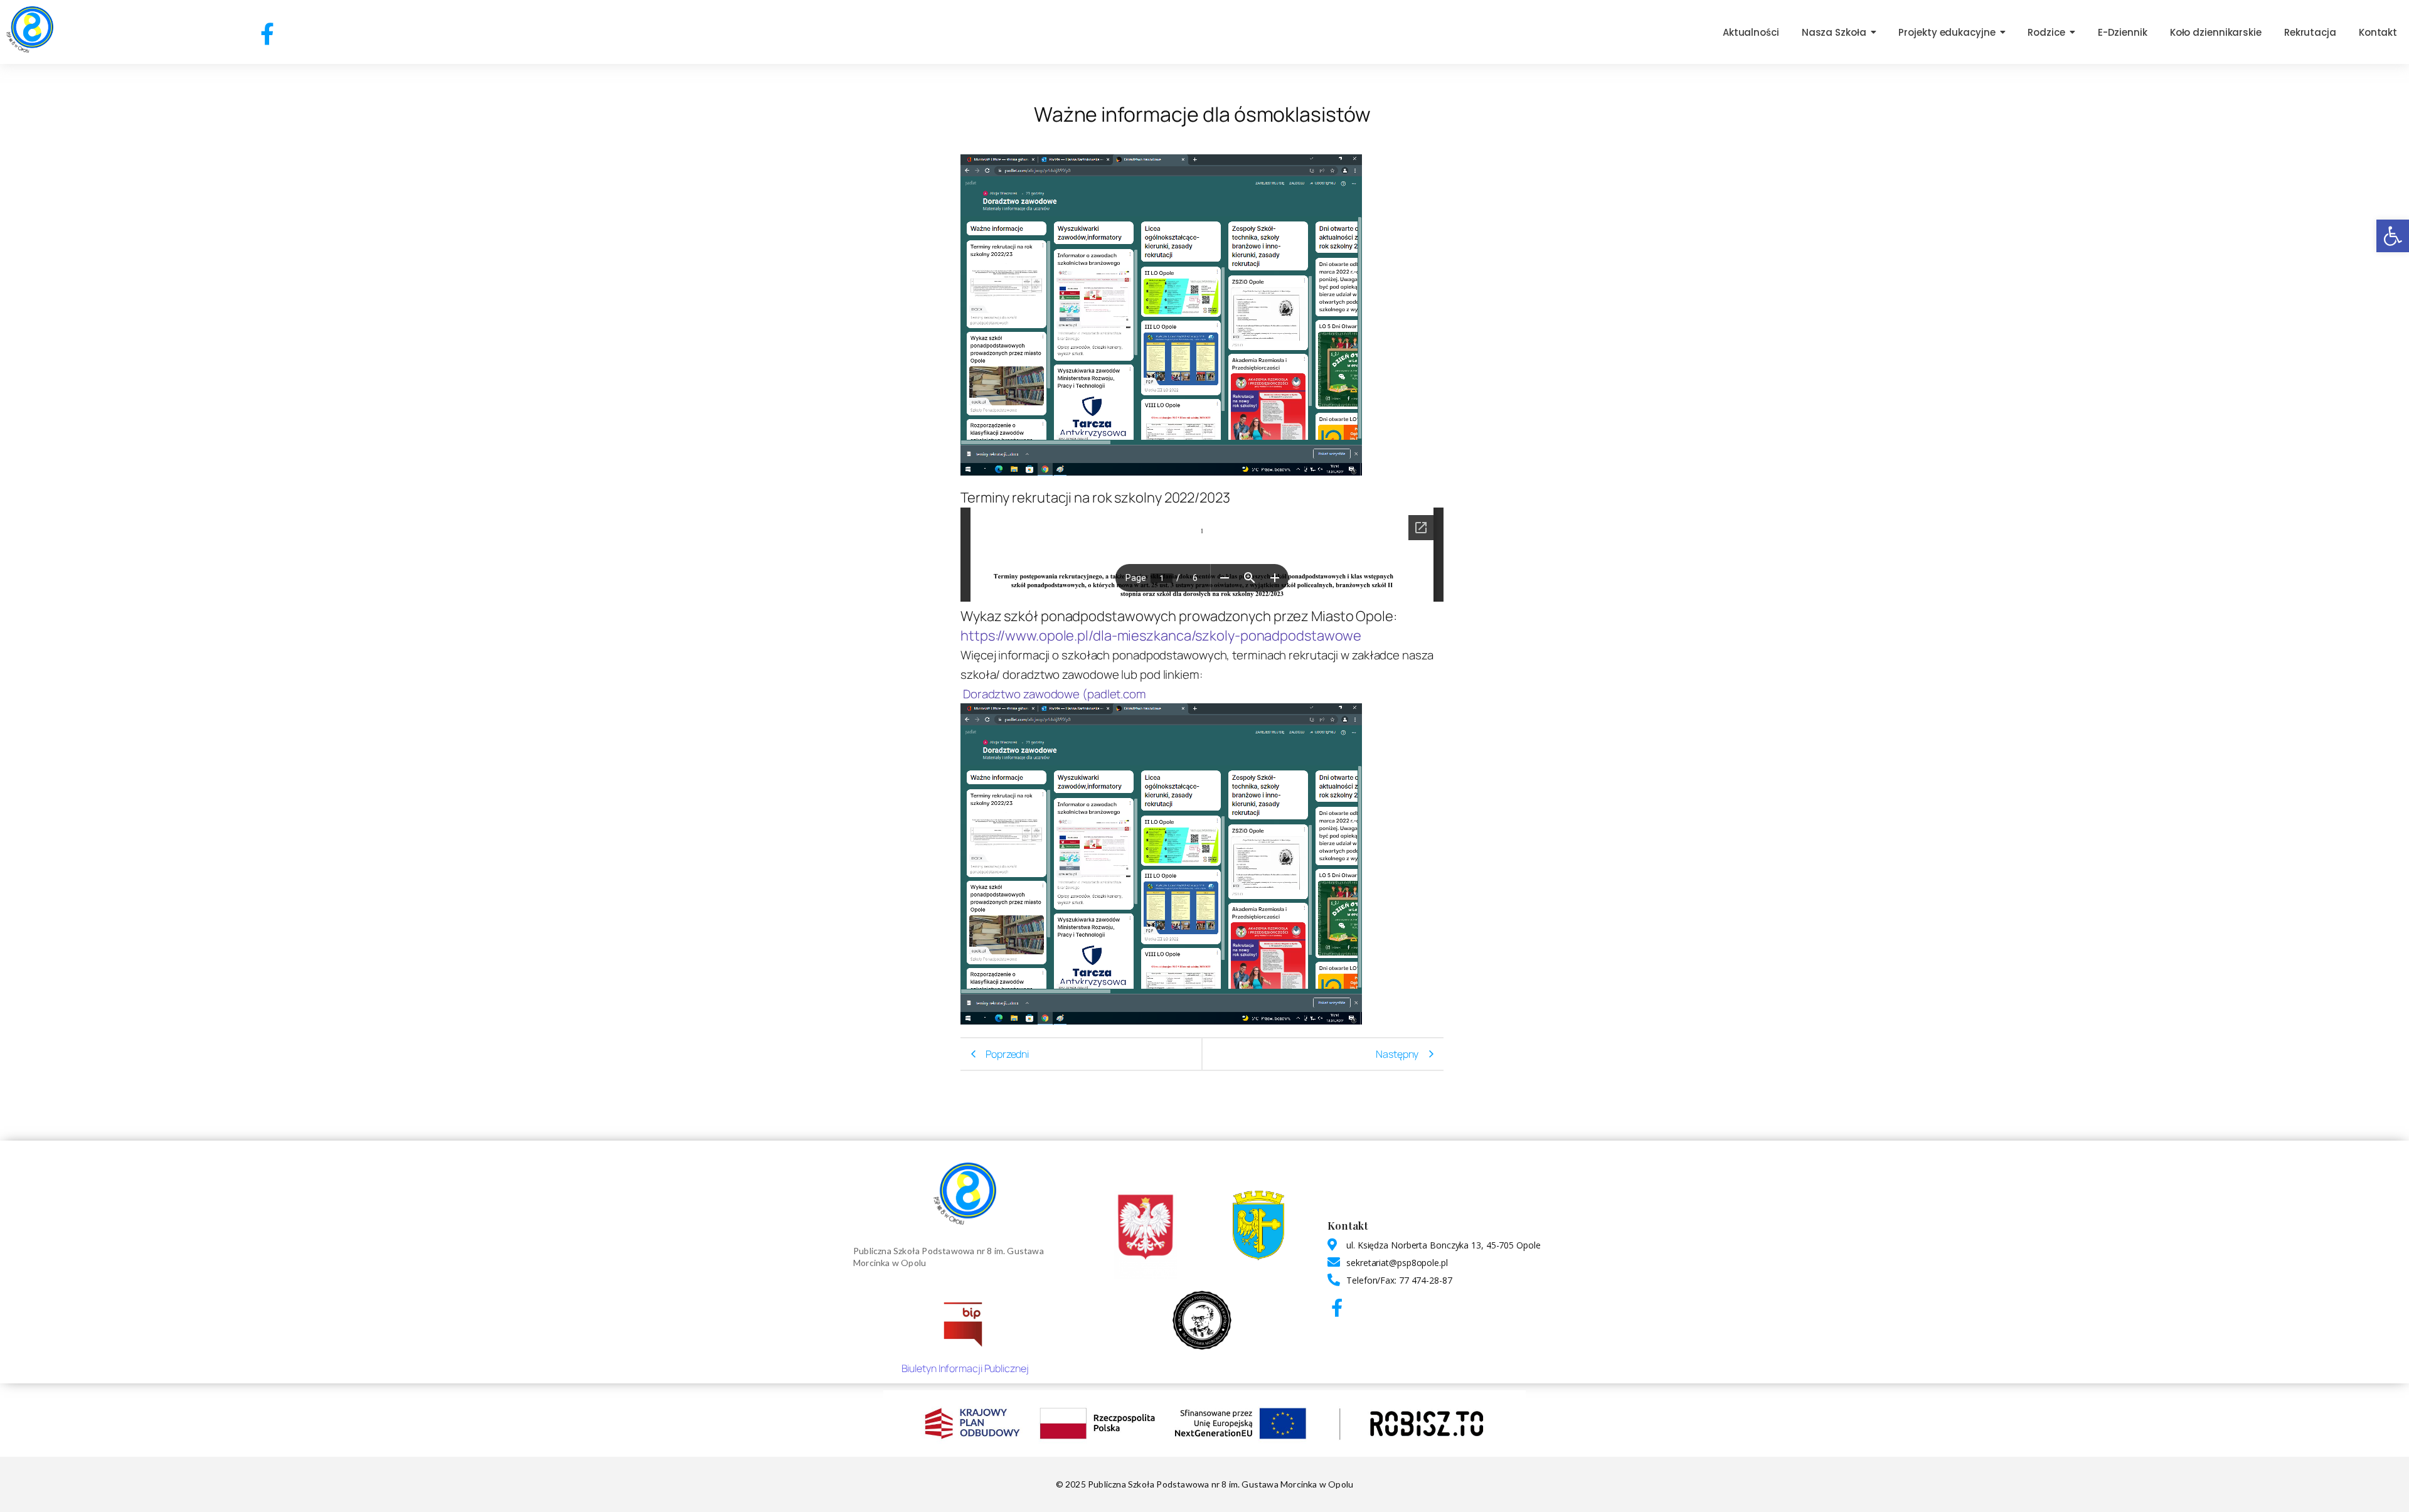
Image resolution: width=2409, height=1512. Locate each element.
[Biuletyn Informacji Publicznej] (965, 1323)
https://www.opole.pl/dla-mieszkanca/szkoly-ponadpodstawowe (1161, 636)
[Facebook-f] (267, 34)
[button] (2393, 236)
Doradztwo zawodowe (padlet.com (1055, 694)
